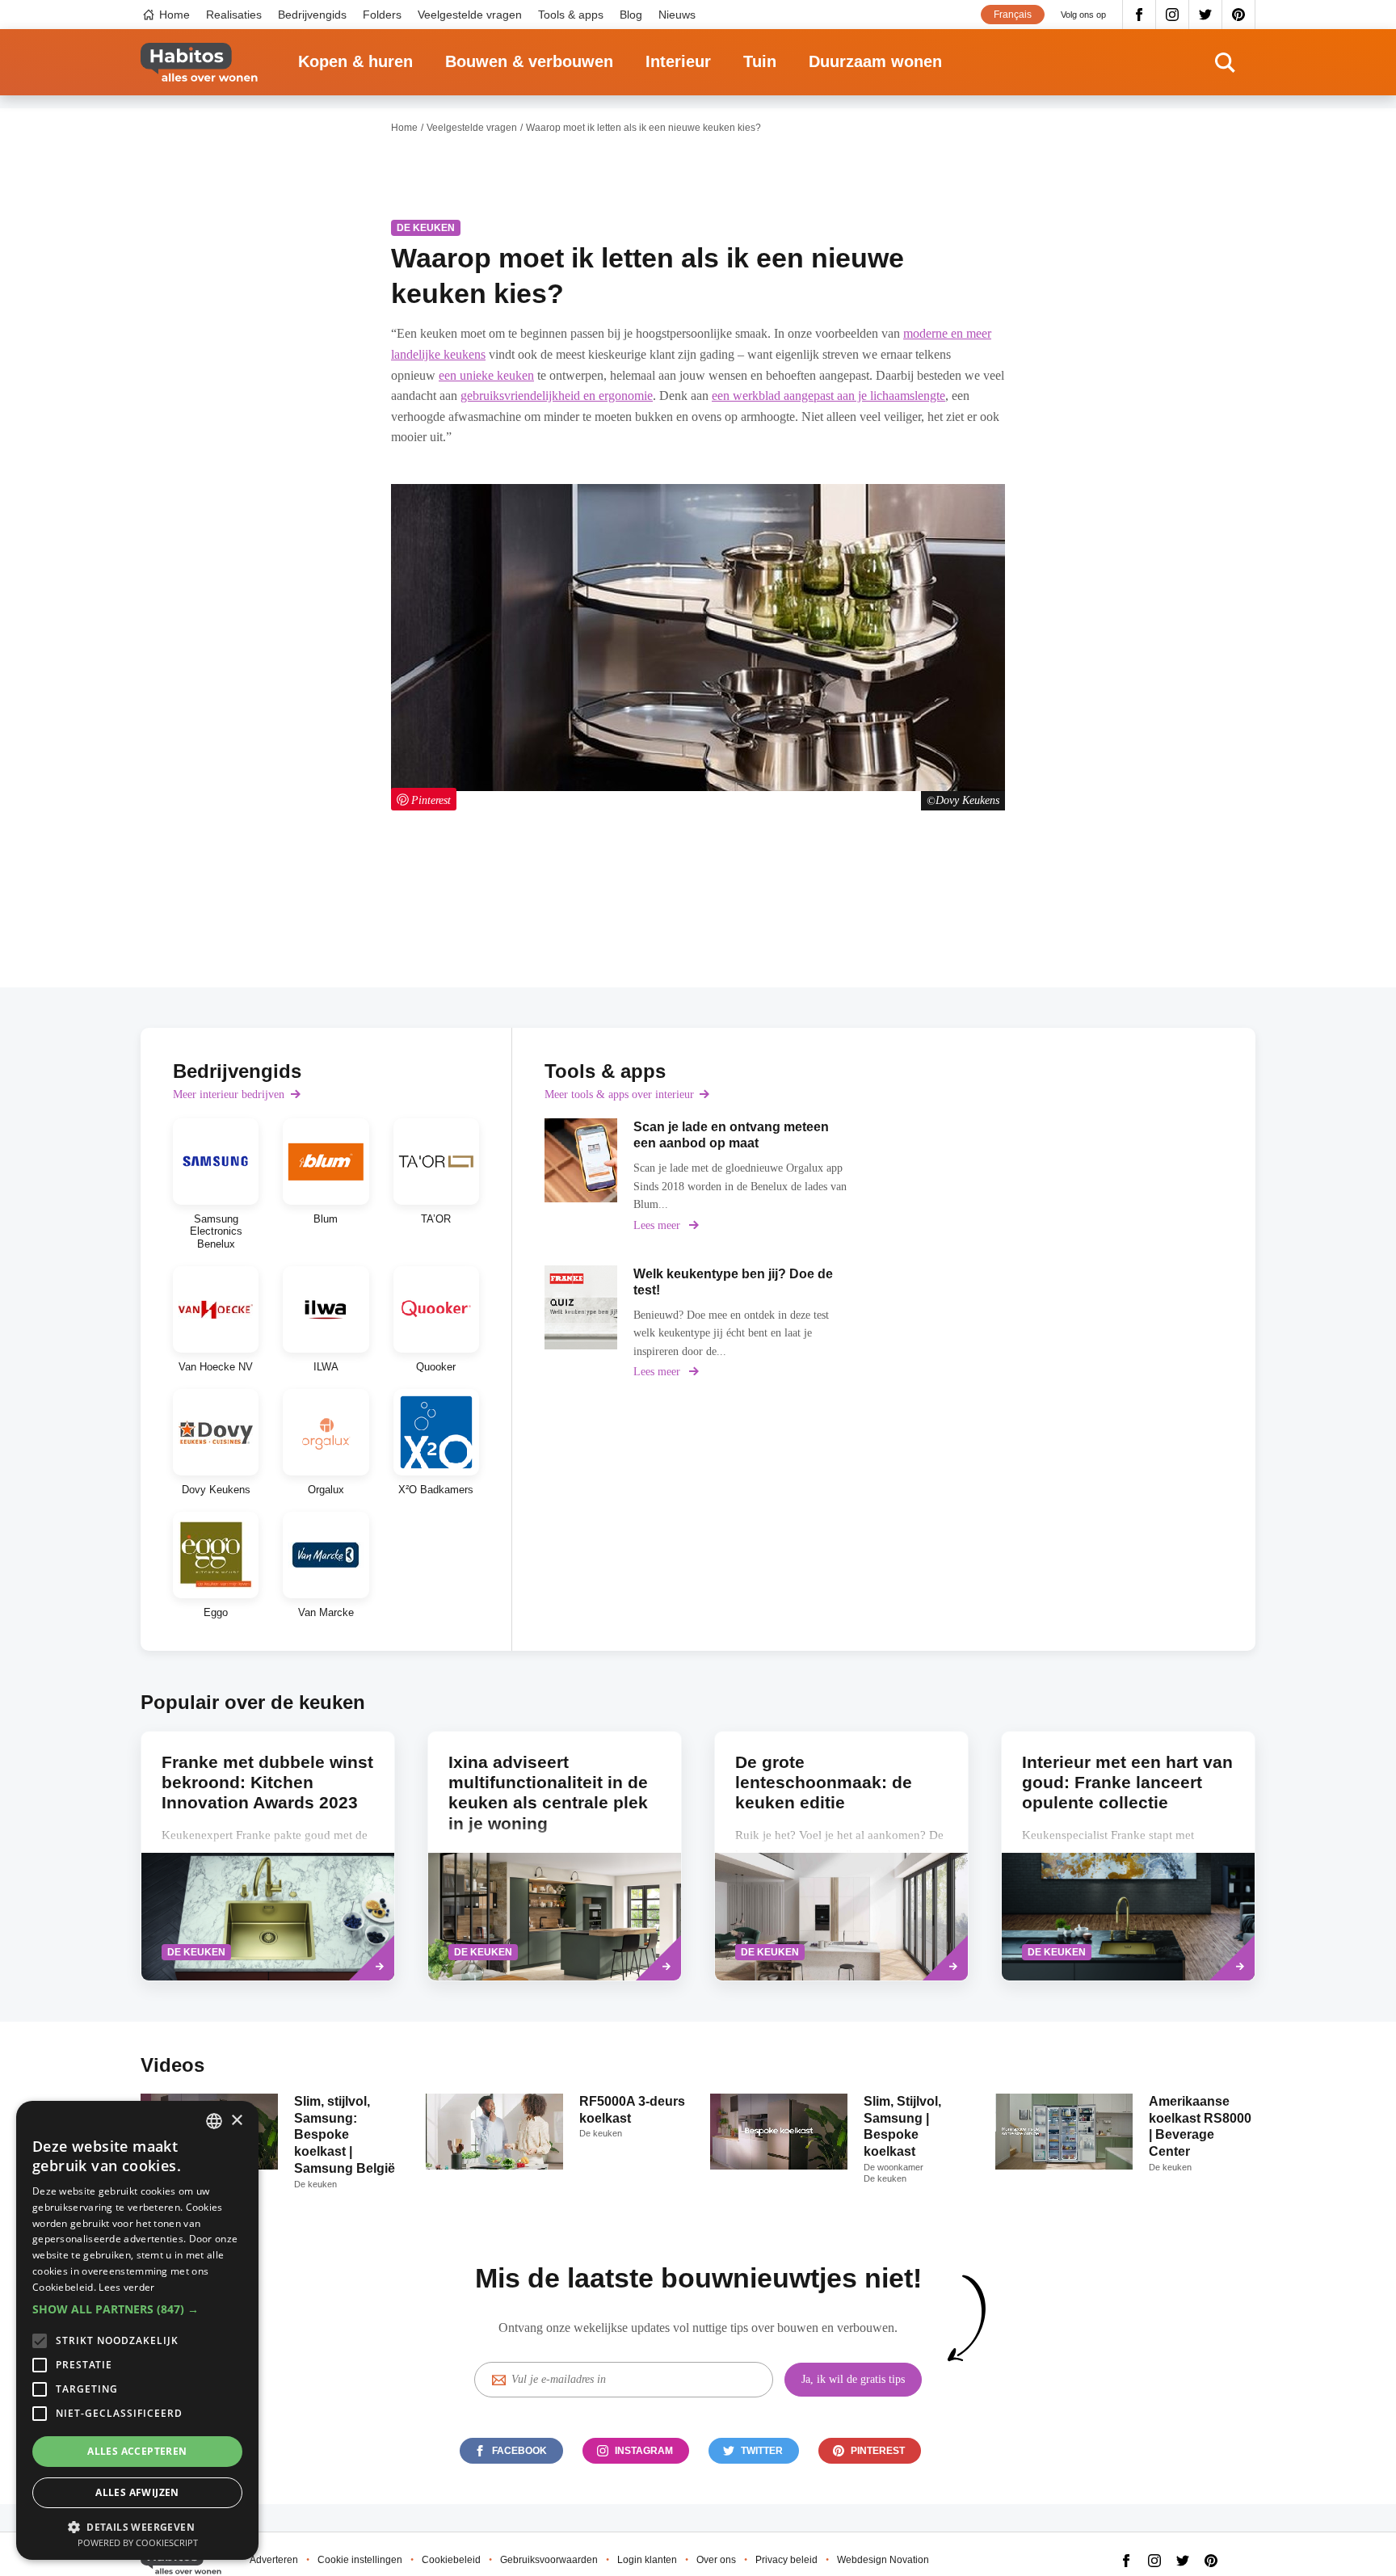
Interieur (678, 61)
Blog (631, 15)
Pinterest (1239, 15)
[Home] (199, 63)
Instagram (1173, 15)
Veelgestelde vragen (470, 15)
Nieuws (677, 15)
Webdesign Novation (883, 2560)
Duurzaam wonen (875, 61)
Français (1013, 15)
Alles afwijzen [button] (137, 2492)
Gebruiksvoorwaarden (549, 2560)
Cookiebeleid (451, 2560)
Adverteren (274, 2560)
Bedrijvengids (312, 15)
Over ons (716, 2560)
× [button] (236, 2121)
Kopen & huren (355, 61)
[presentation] (841, 1856)
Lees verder (126, 2287)
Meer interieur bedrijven (229, 1094)
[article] (216, 1184)
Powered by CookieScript (138, 2542)
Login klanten (647, 2560)
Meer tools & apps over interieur (619, 1094)
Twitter (1206, 15)
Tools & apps (571, 15)
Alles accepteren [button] (137, 2451)
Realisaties (234, 15)
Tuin (760, 61)
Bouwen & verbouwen (529, 61)
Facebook (1139, 15)
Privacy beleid (786, 2560)
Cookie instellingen (360, 2560)
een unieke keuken (486, 375)
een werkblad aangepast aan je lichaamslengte (828, 396)
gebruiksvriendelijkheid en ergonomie (557, 396)
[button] (137, 2309)
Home (174, 15)
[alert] (137, 2330)
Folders (382, 15)
